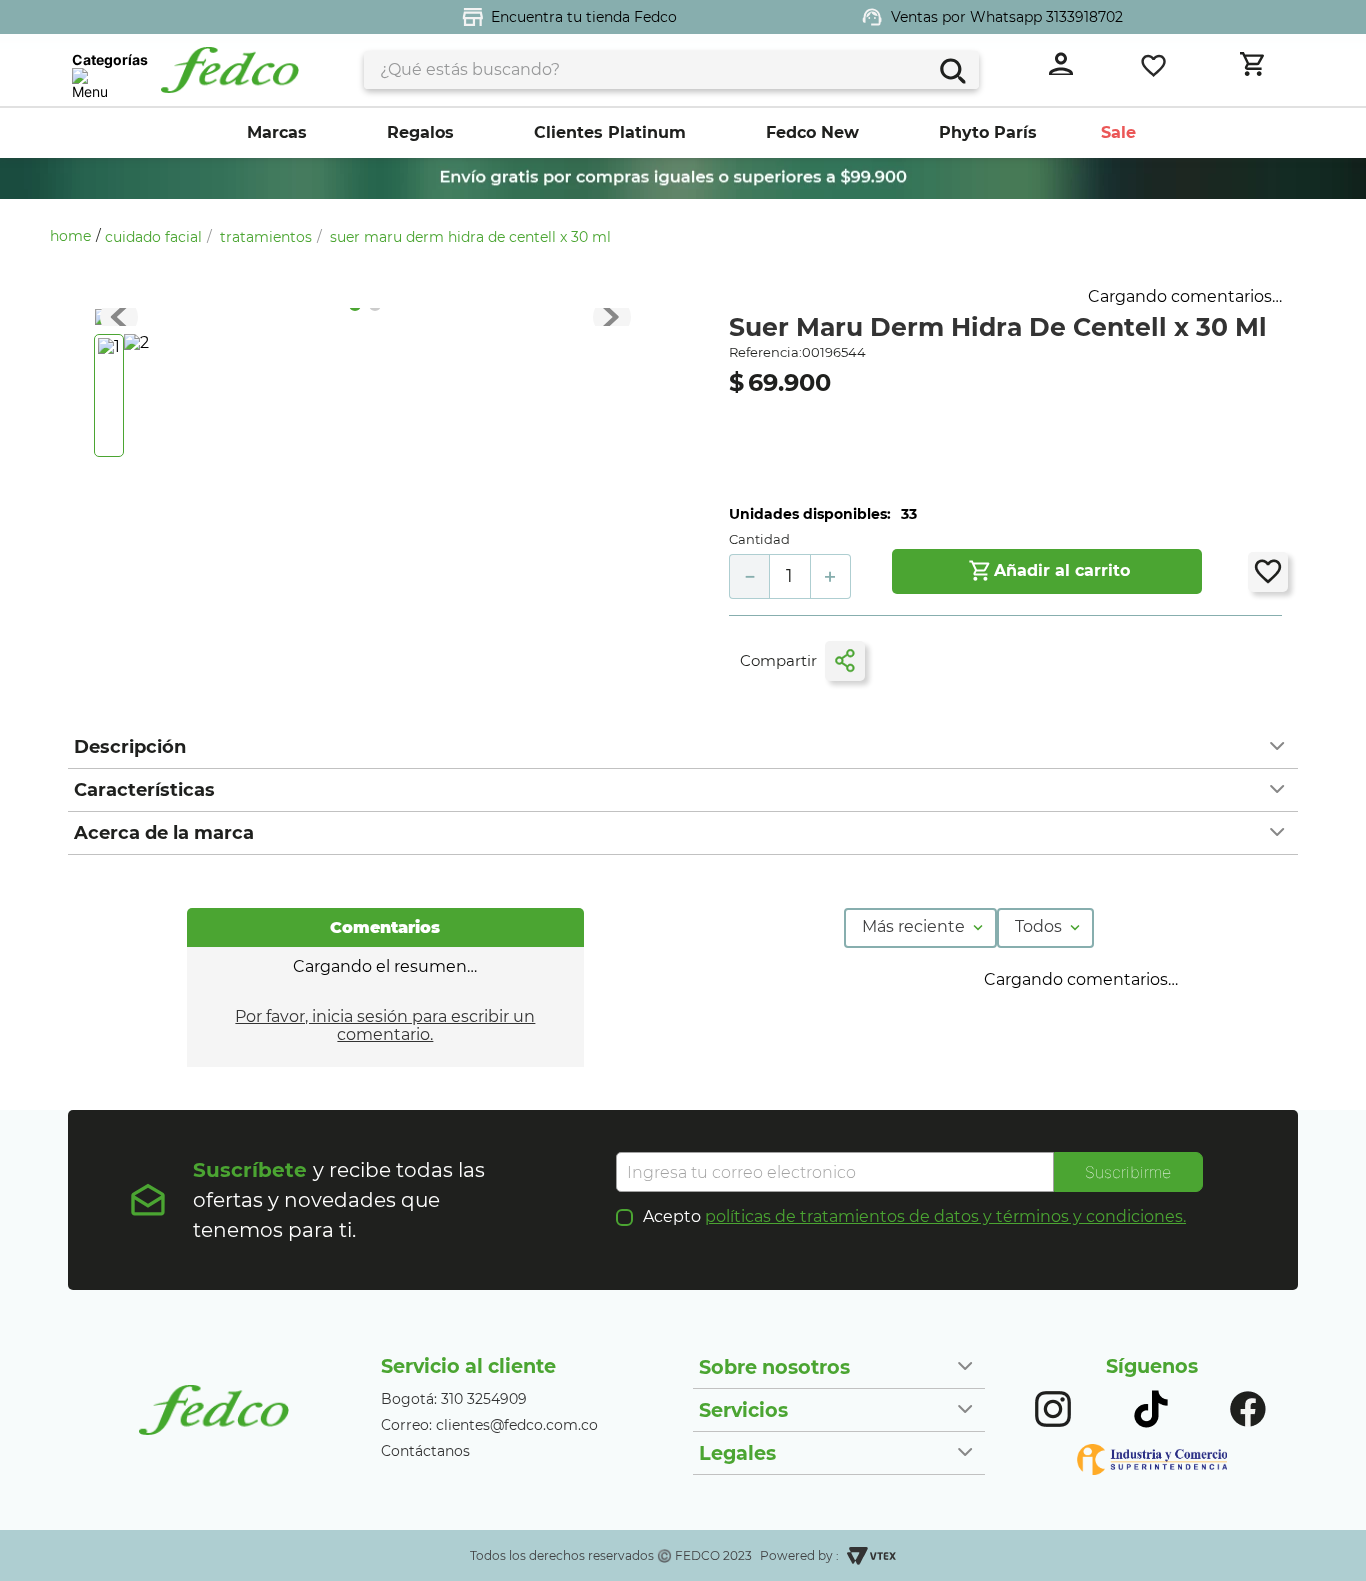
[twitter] (942, 661)
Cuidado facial (153, 237)
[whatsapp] (982, 662)
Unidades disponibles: (810, 514)
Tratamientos (266, 237)
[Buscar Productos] (951, 68)
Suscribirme (1128, 1172)
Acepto (914, 1217)
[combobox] (671, 70)
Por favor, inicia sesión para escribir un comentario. (385, 1025)
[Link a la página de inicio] (75, 236)
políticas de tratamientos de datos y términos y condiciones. (945, 1216)
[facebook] (904, 662)
